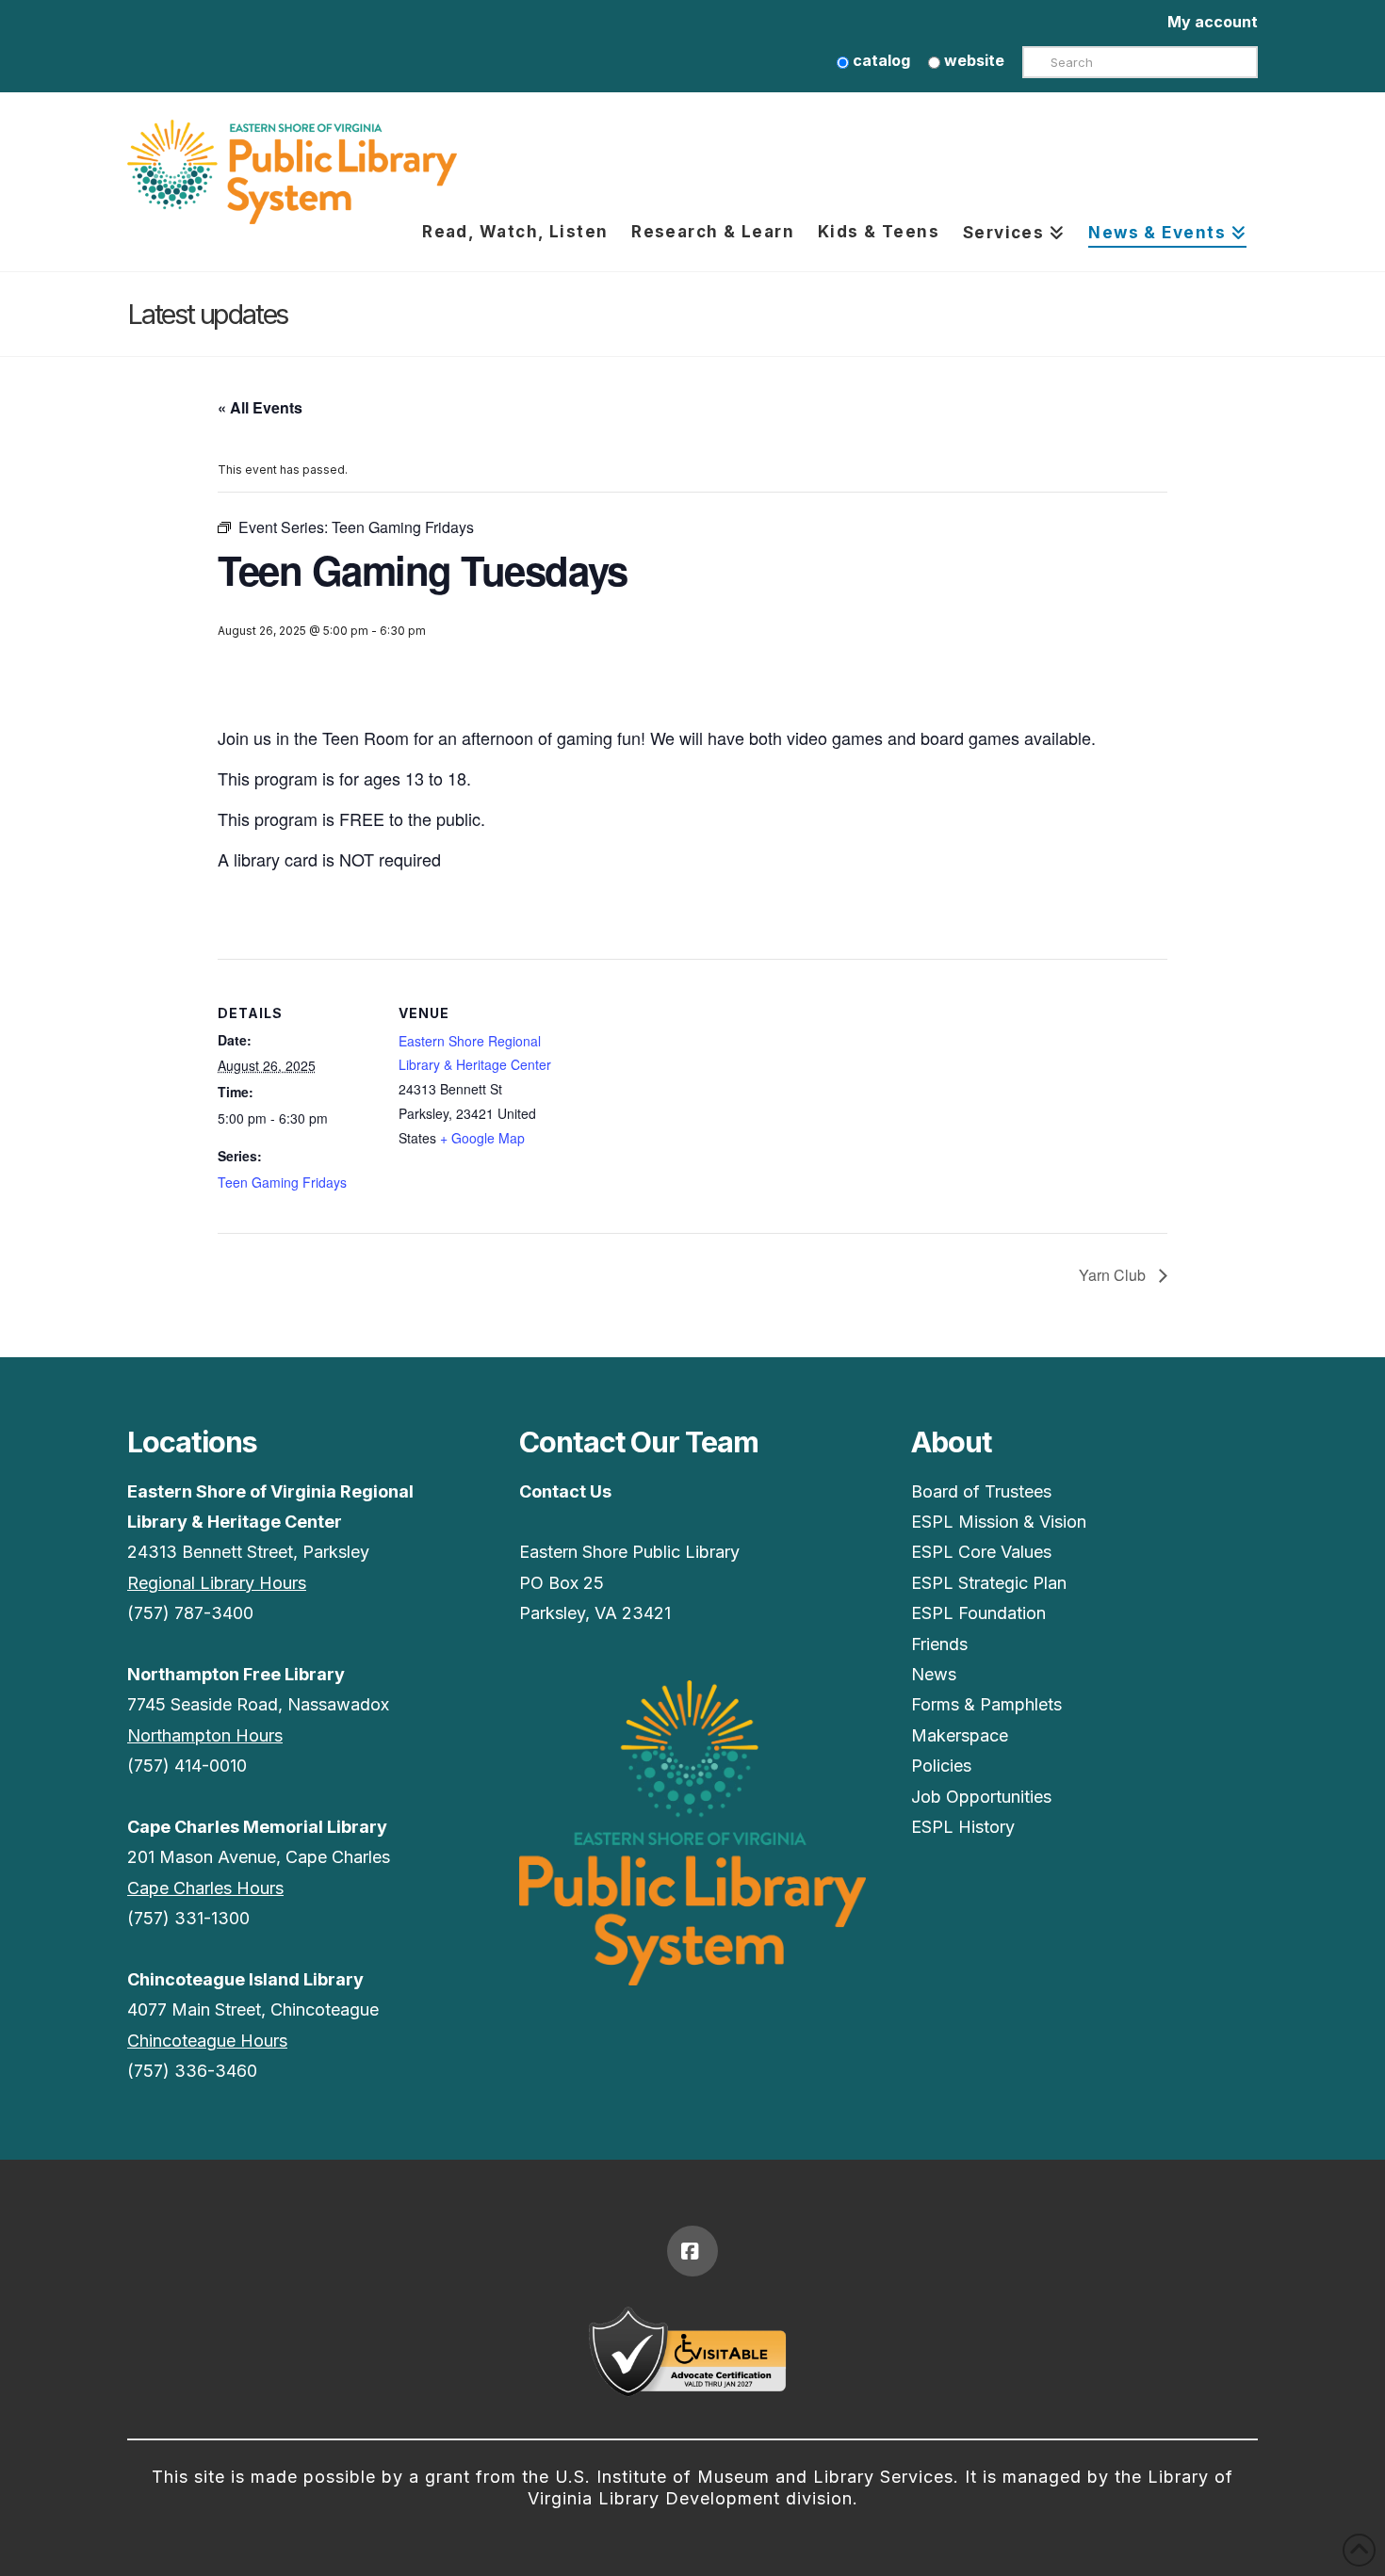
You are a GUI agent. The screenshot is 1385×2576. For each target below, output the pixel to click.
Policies (941, 1766)
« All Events (260, 407)
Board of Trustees (981, 1491)
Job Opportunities (981, 1797)
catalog (880, 60)
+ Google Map (482, 1138)
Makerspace (960, 1735)
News (934, 1674)
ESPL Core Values (981, 1552)
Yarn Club (1114, 1275)
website (972, 60)
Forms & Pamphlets (986, 1704)
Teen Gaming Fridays (282, 1182)
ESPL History (963, 1827)
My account (1213, 22)
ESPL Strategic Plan (989, 1583)
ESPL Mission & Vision (999, 1522)
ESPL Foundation (978, 1613)
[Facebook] (692, 2251)
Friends (939, 1644)
